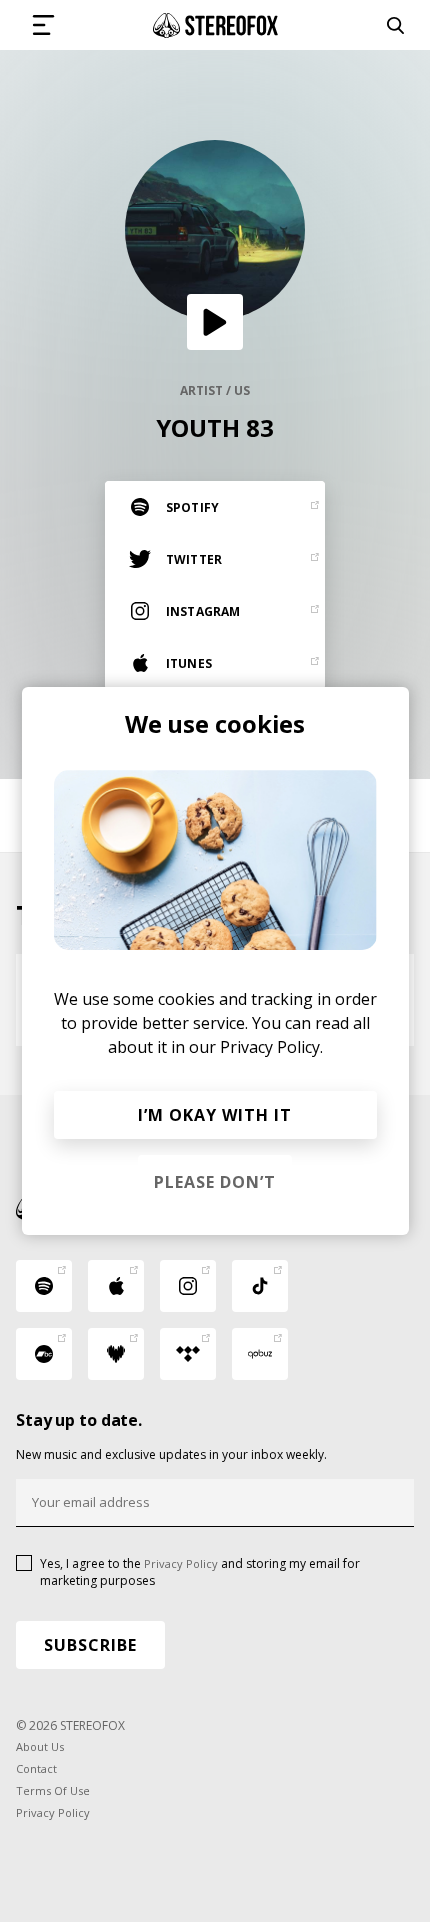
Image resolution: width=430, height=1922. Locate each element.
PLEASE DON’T (215, 1182)
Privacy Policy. (271, 1047)
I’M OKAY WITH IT (215, 1115)
